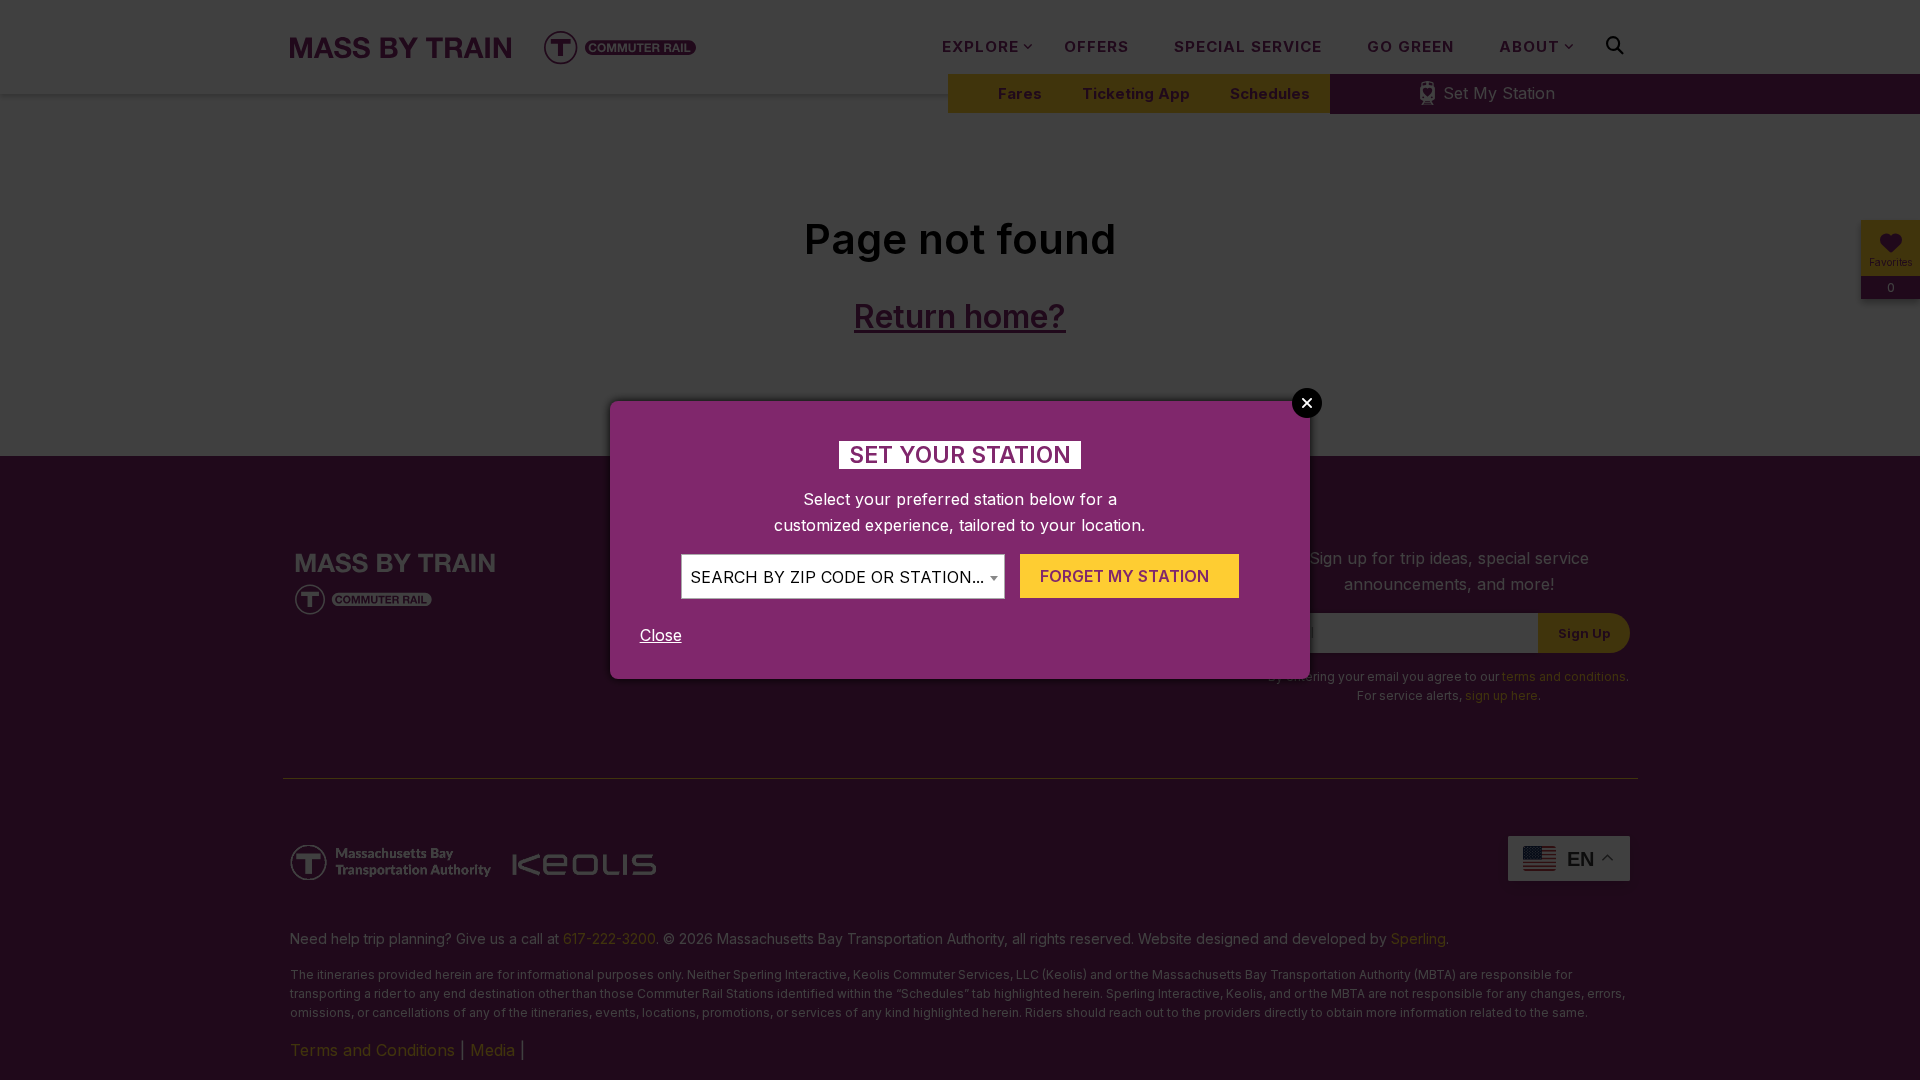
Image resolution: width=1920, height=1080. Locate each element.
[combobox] (843, 576)
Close (661, 635)
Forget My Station (1124, 576)
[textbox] (843, 577)
